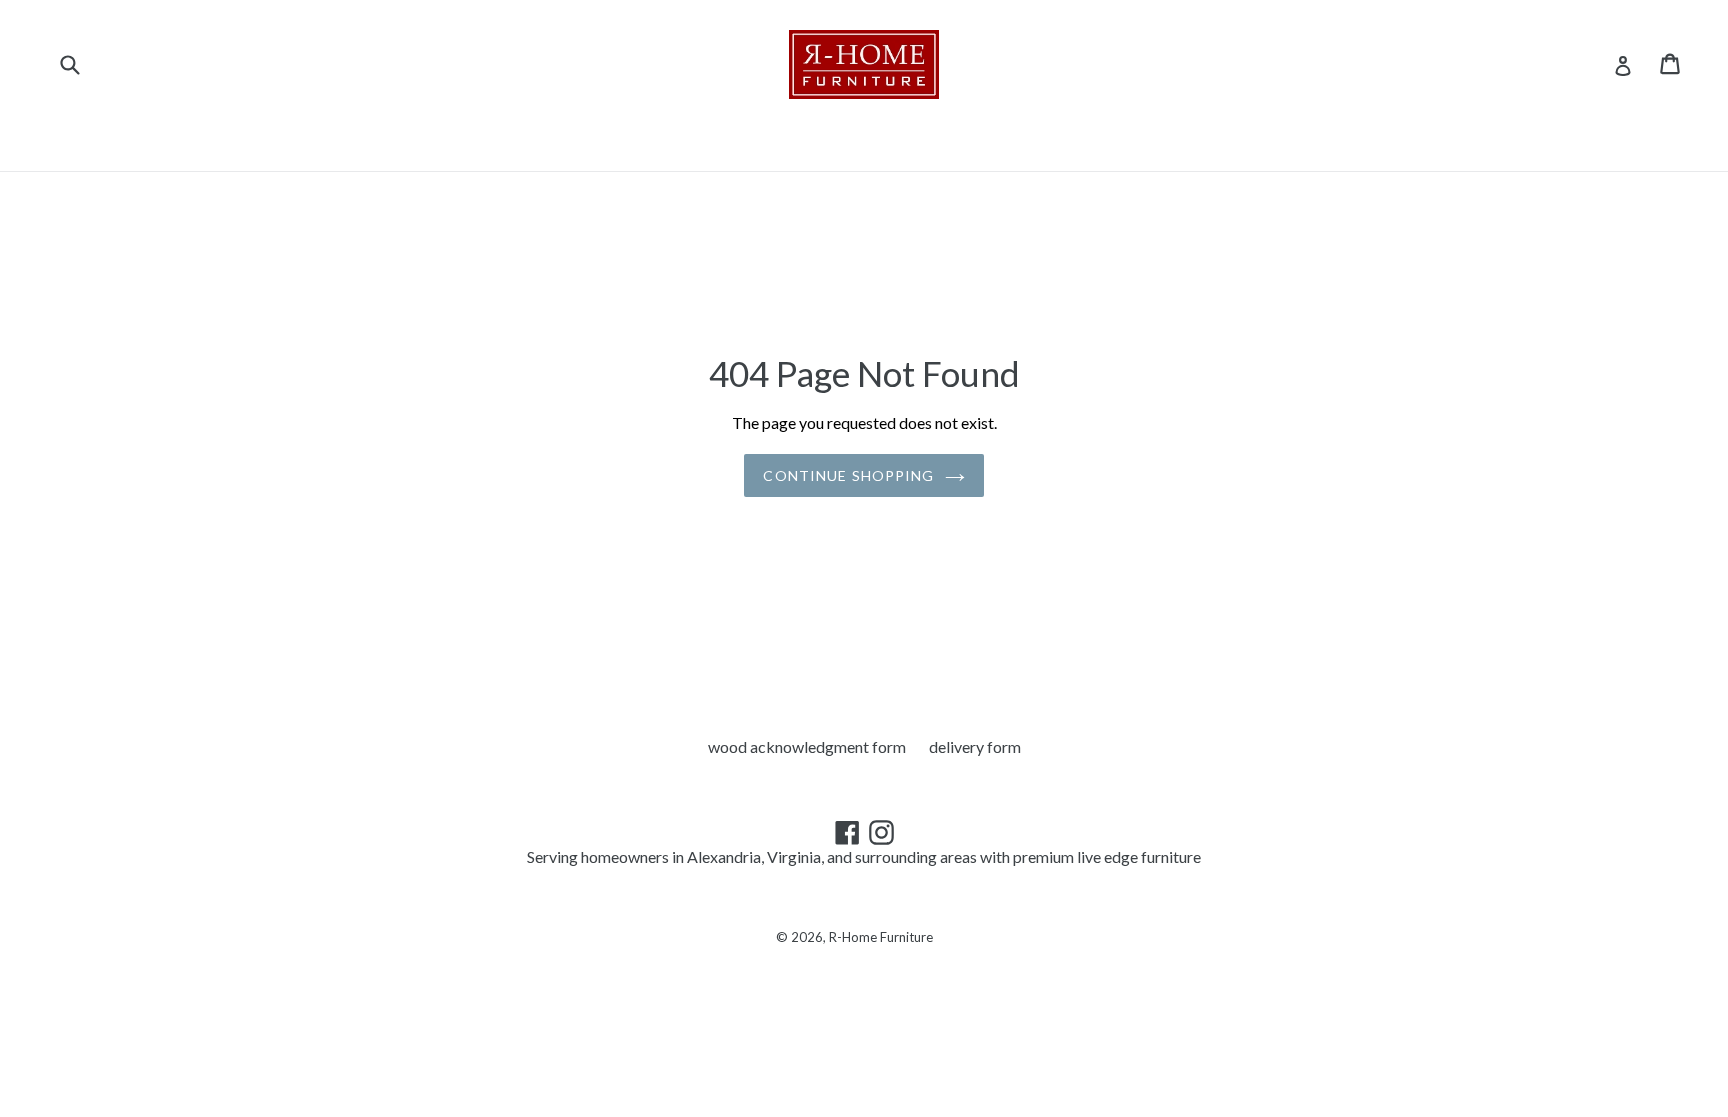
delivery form (975, 746)
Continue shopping (848, 475)
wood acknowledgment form (807, 746)
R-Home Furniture (881, 937)
